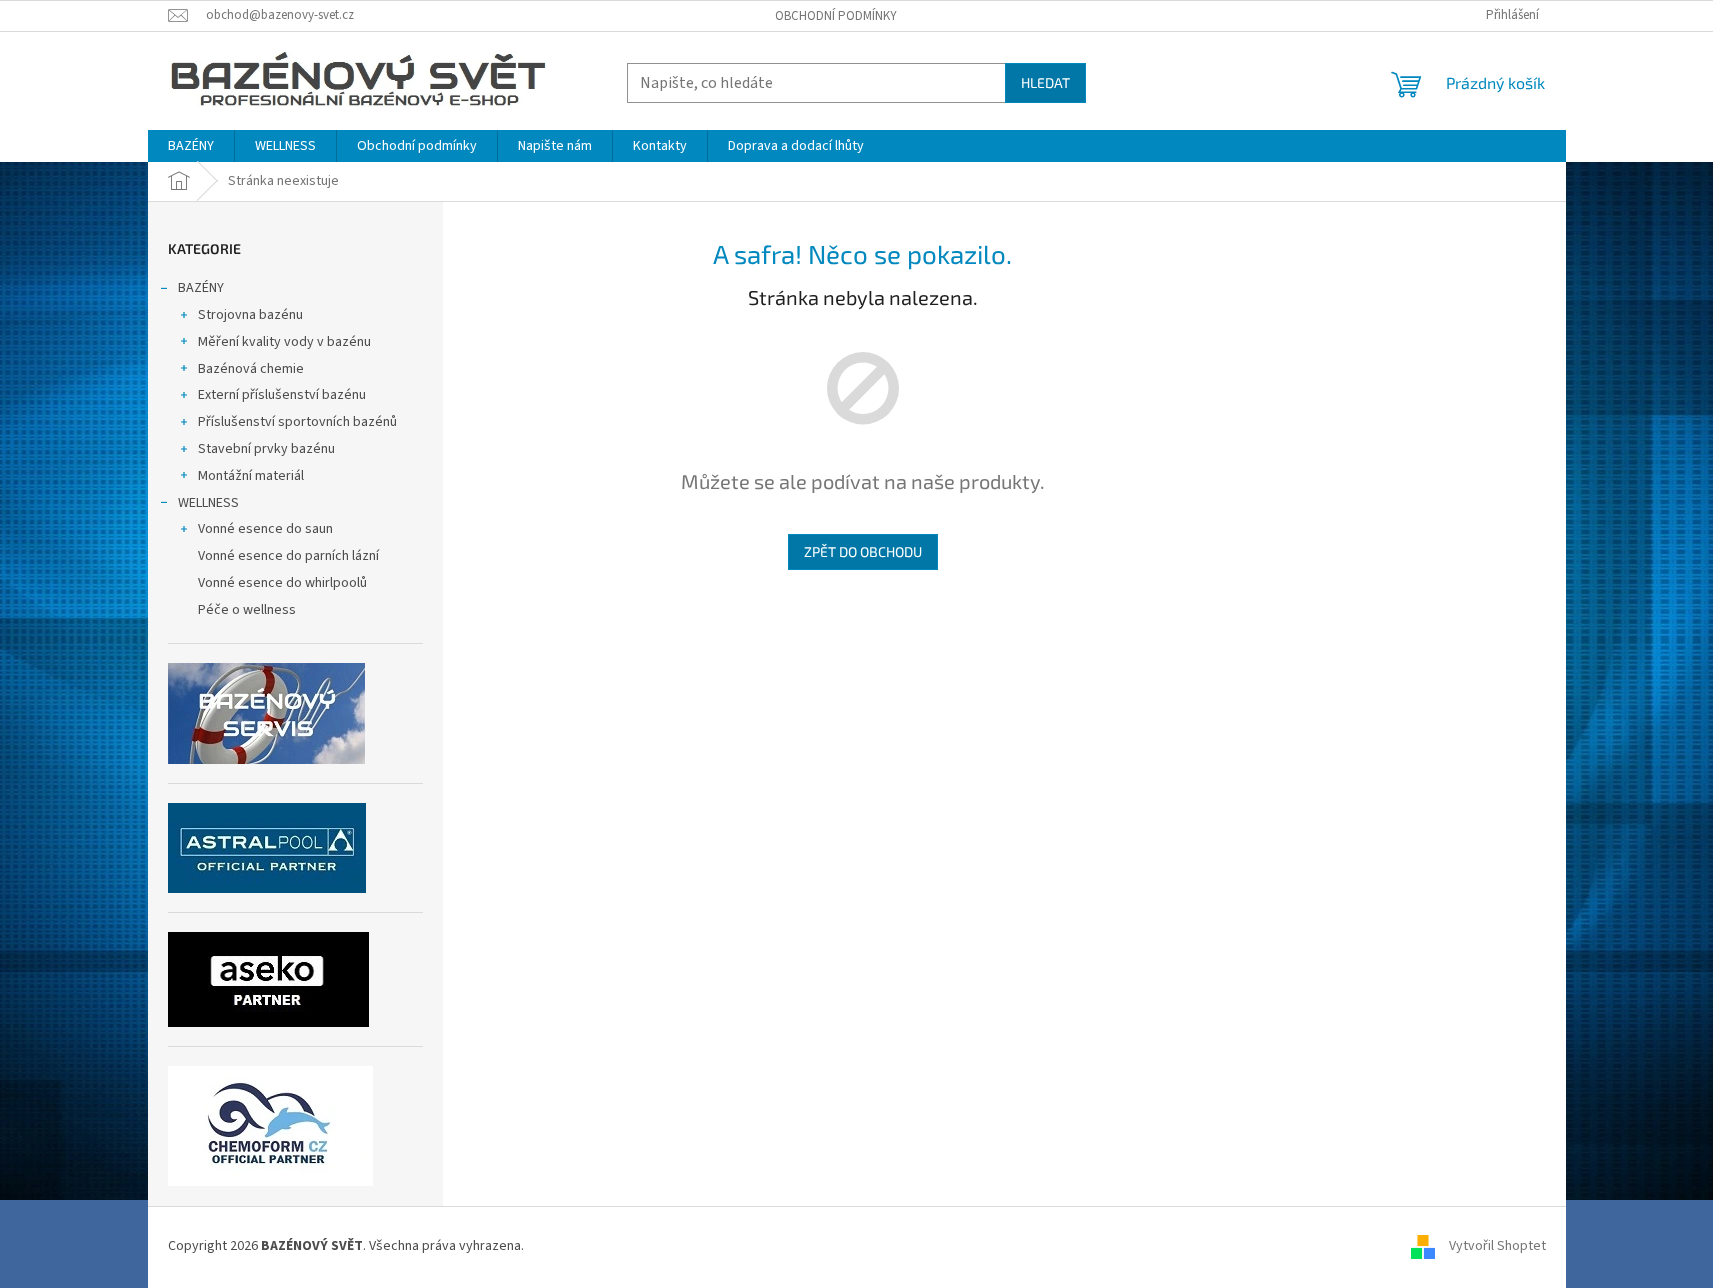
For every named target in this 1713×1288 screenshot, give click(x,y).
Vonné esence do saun (265, 529)
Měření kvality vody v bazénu (284, 342)
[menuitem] (191, 146)
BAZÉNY (201, 288)
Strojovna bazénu (250, 315)
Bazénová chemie (251, 369)
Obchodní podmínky (836, 16)
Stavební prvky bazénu (266, 449)
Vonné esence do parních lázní (288, 556)
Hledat (1045, 82)
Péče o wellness (247, 610)
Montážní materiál (251, 476)
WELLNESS (208, 503)
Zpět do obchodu (863, 551)
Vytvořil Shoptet (1497, 1247)
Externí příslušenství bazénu (282, 395)
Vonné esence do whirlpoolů (282, 583)
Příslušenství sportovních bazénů (297, 422)
